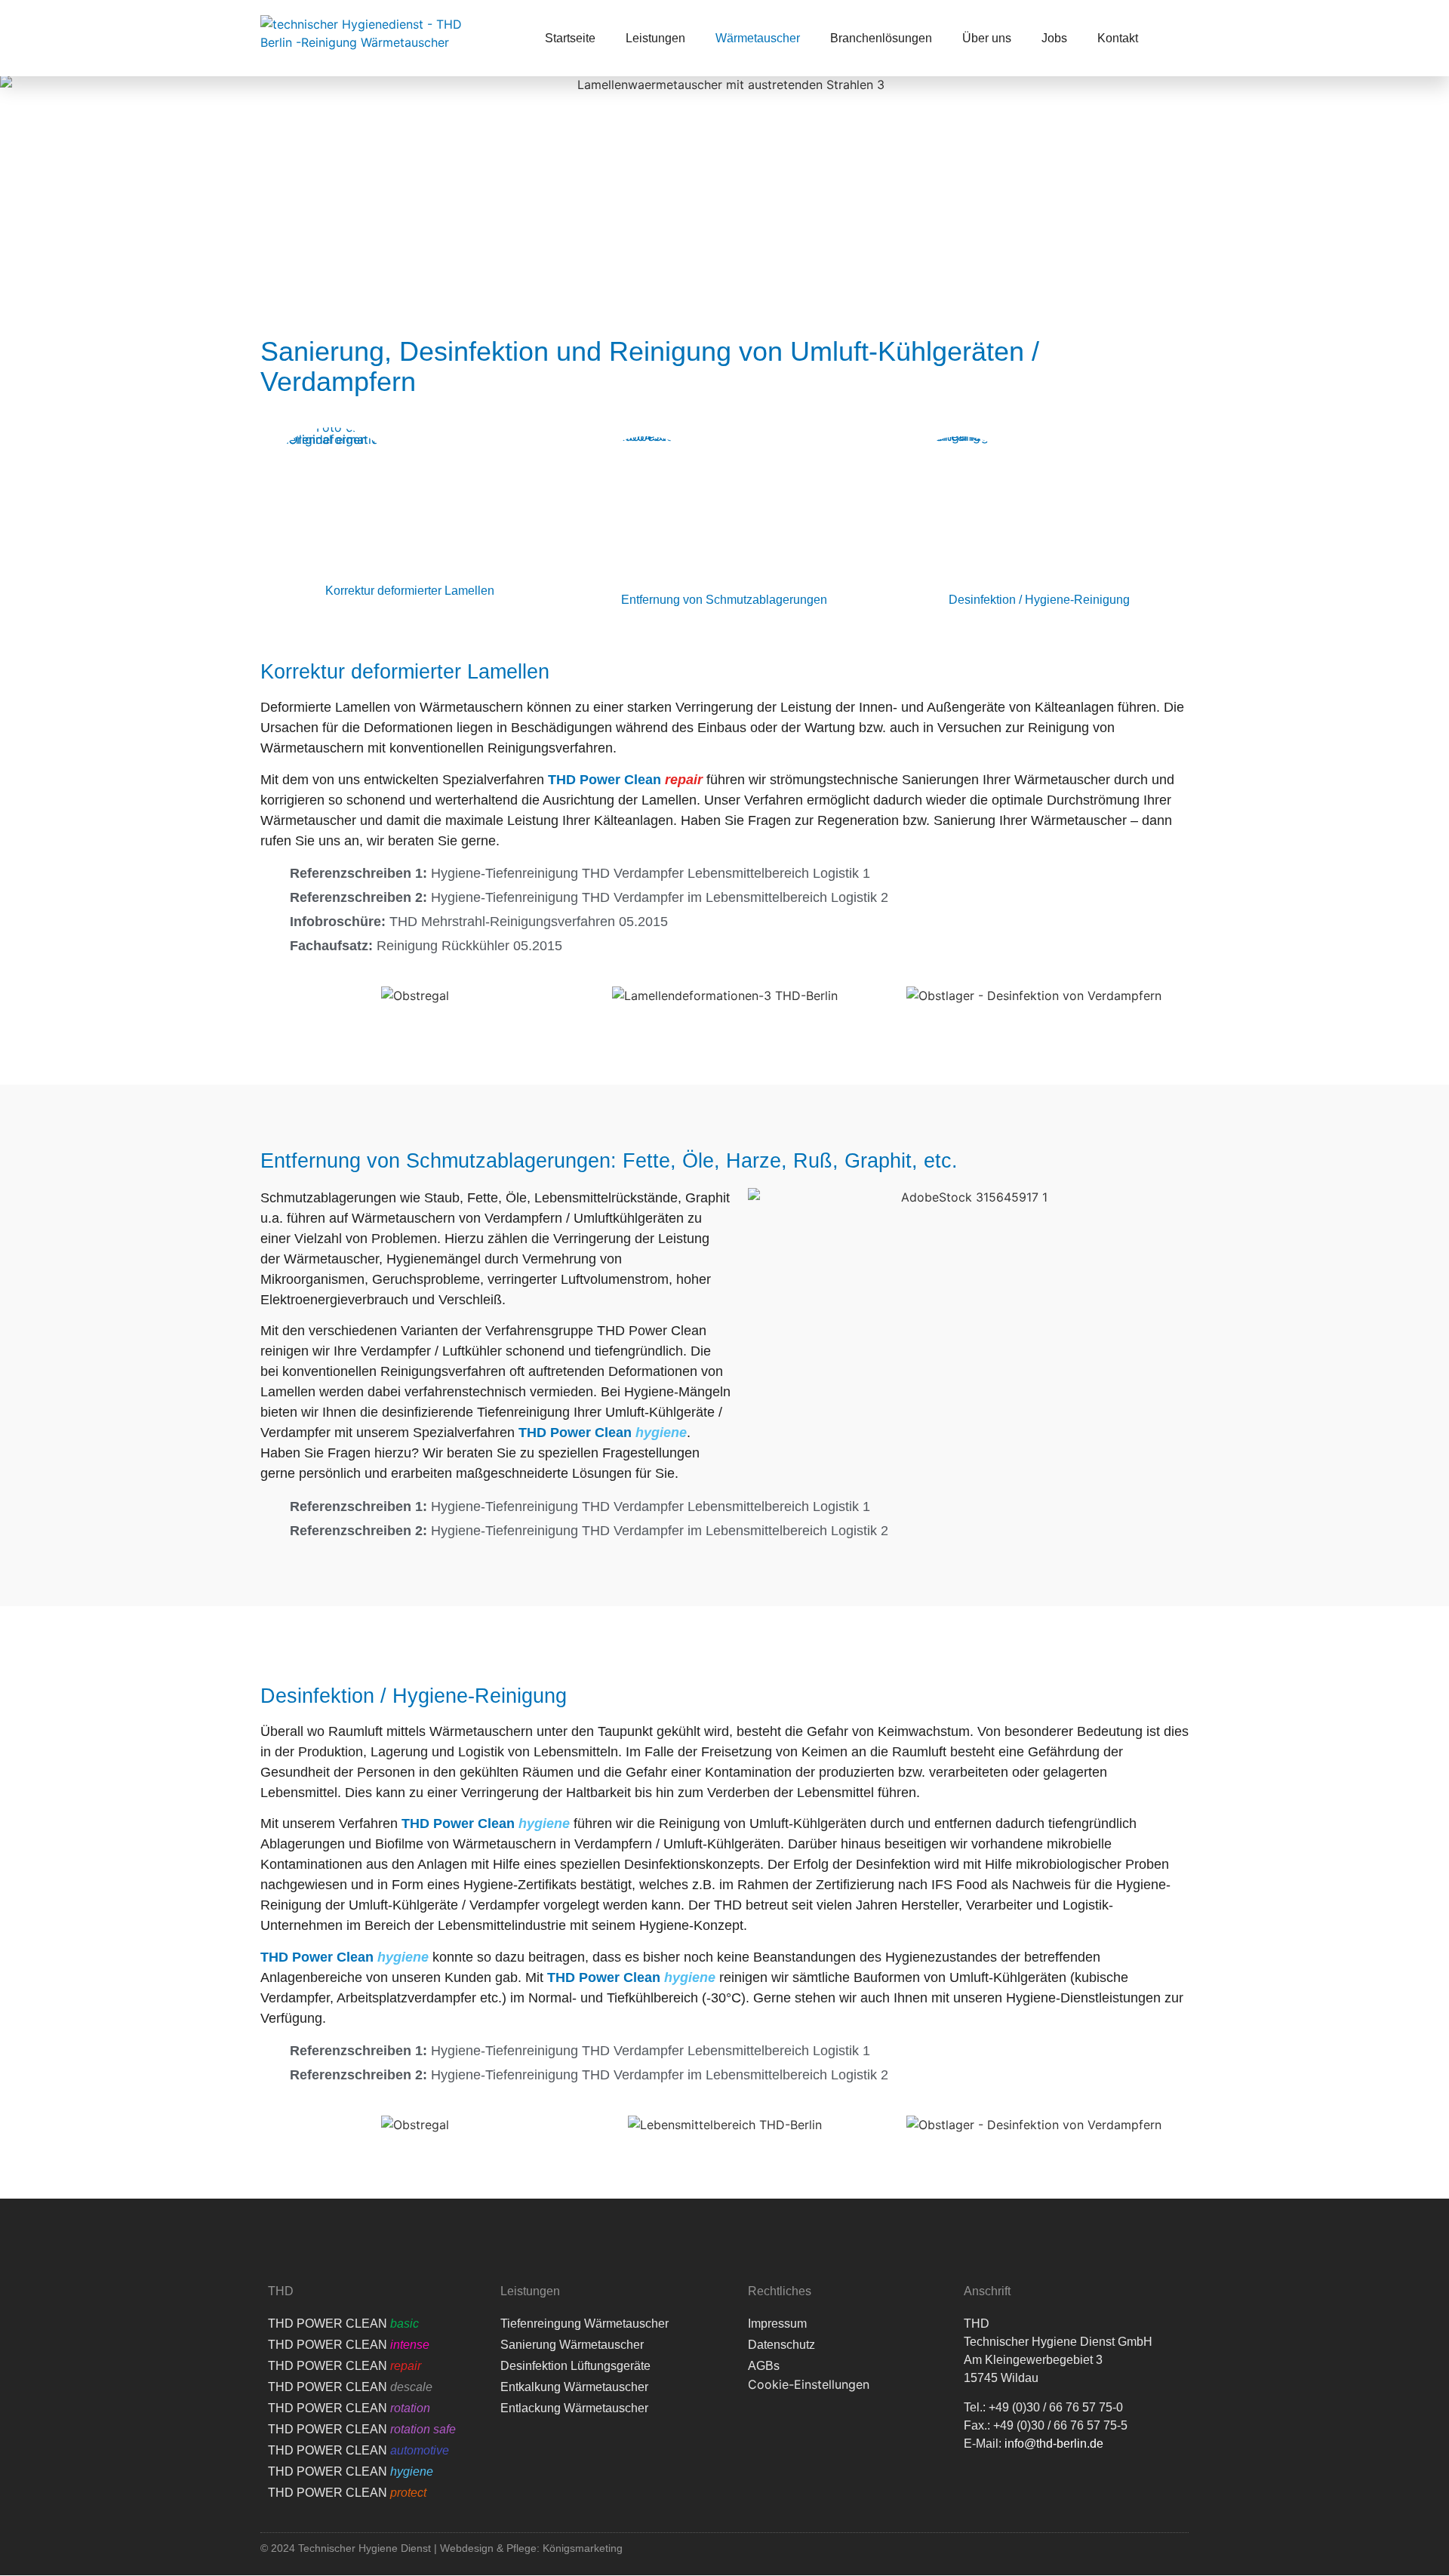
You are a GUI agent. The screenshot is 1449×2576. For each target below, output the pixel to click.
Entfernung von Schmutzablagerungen (724, 600)
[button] (275, 988)
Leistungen (655, 38)
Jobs (1054, 38)
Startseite (570, 38)
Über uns (987, 38)
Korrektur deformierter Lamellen (410, 591)
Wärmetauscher (758, 38)
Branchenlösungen (881, 38)
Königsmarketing (583, 2548)
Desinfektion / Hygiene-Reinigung (1039, 600)
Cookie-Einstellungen (809, 2384)
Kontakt (1118, 38)
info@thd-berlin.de (1054, 2444)
